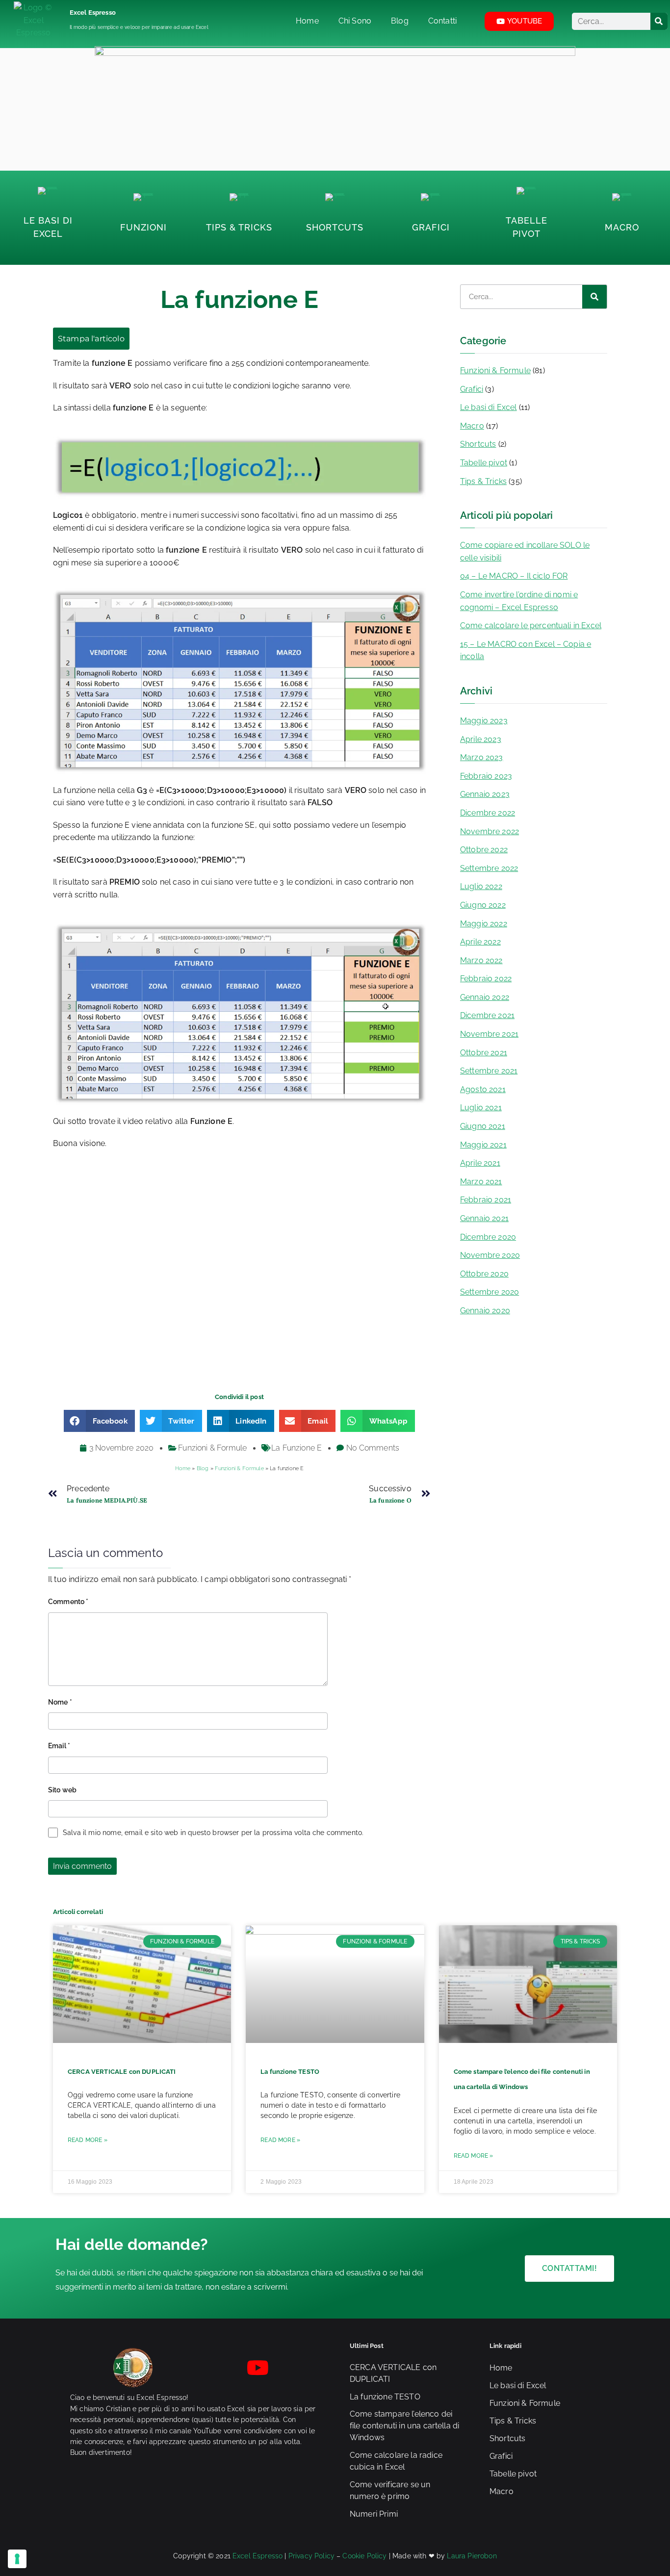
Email (59, 1746)
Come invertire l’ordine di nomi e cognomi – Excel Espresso (519, 601)
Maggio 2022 (484, 924)
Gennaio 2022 (485, 997)
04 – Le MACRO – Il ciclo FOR (514, 576)
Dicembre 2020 (488, 1237)
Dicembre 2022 (488, 813)
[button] (99, 1421)
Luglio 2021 (481, 1108)
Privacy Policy (311, 2556)
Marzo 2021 (481, 1182)
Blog (203, 1468)
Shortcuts (335, 227)
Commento (68, 1602)
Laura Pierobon (472, 2556)
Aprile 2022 (480, 942)
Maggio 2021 (483, 1145)
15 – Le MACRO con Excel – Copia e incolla (526, 650)
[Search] (659, 21)
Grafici (431, 227)
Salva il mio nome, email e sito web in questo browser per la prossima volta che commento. (213, 1833)
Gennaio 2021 (484, 1218)
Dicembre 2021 (487, 1015)
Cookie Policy (364, 2556)
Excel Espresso (93, 13)
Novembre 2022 (490, 831)
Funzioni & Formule (212, 1448)
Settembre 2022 (489, 868)
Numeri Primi (374, 2514)
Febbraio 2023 (486, 776)
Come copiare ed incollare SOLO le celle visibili (525, 551)
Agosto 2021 (483, 1089)
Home (183, 1468)
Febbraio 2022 (486, 979)
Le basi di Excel (489, 407)
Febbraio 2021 (486, 1200)
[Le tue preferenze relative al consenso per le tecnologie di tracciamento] (17, 2559)
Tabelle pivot (484, 463)
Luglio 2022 (481, 886)
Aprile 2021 (480, 1163)
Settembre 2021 (489, 1071)
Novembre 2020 (490, 1255)
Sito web (62, 1790)
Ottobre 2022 (484, 850)
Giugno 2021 (483, 1126)
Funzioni (143, 227)
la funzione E (296, 1448)
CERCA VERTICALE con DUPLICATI (122, 2072)
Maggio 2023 (484, 721)
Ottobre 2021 (484, 1053)
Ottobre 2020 (484, 1274)
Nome (60, 1702)
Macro (622, 227)
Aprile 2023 (481, 739)
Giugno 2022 (483, 905)
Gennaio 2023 (485, 794)
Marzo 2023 (482, 757)
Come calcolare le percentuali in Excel (531, 625)
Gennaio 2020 (485, 1311)
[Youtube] (258, 2368)
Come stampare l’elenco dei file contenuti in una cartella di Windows (404, 2426)
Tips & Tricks (239, 227)
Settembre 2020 (490, 1292)
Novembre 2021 (489, 1034)
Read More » (88, 2140)
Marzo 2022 (481, 960)
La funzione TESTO (290, 2072)
